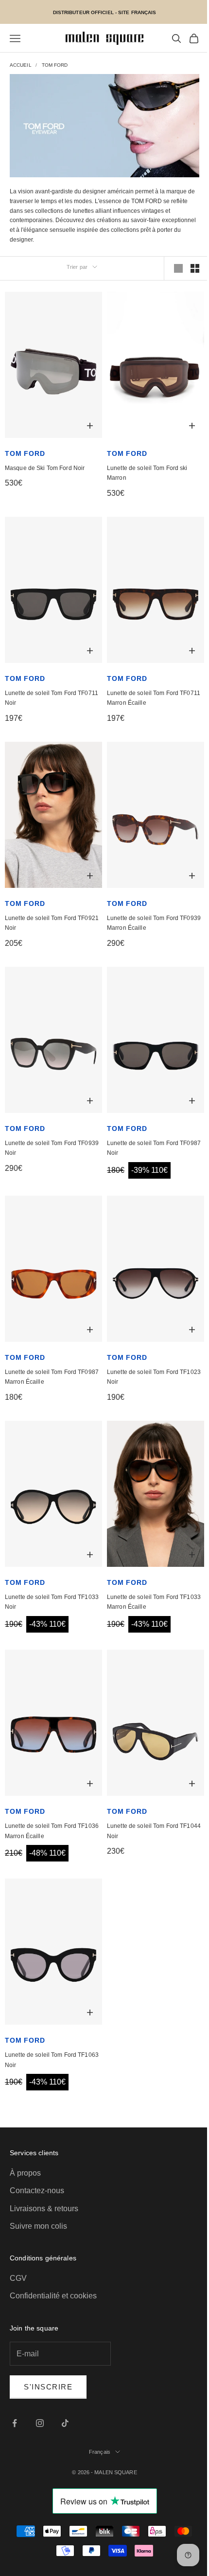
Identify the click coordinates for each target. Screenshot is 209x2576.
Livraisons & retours (44, 2209)
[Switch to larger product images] (178, 268)
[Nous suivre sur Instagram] (40, 2423)
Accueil (21, 65)
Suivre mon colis (38, 2226)
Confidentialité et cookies (53, 2296)
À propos (25, 2173)
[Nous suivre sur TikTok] (65, 2423)
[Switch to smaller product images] (195, 268)
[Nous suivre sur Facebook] (15, 2423)
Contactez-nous (37, 2191)
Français (100, 2452)
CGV (18, 2278)
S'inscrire (48, 2387)
